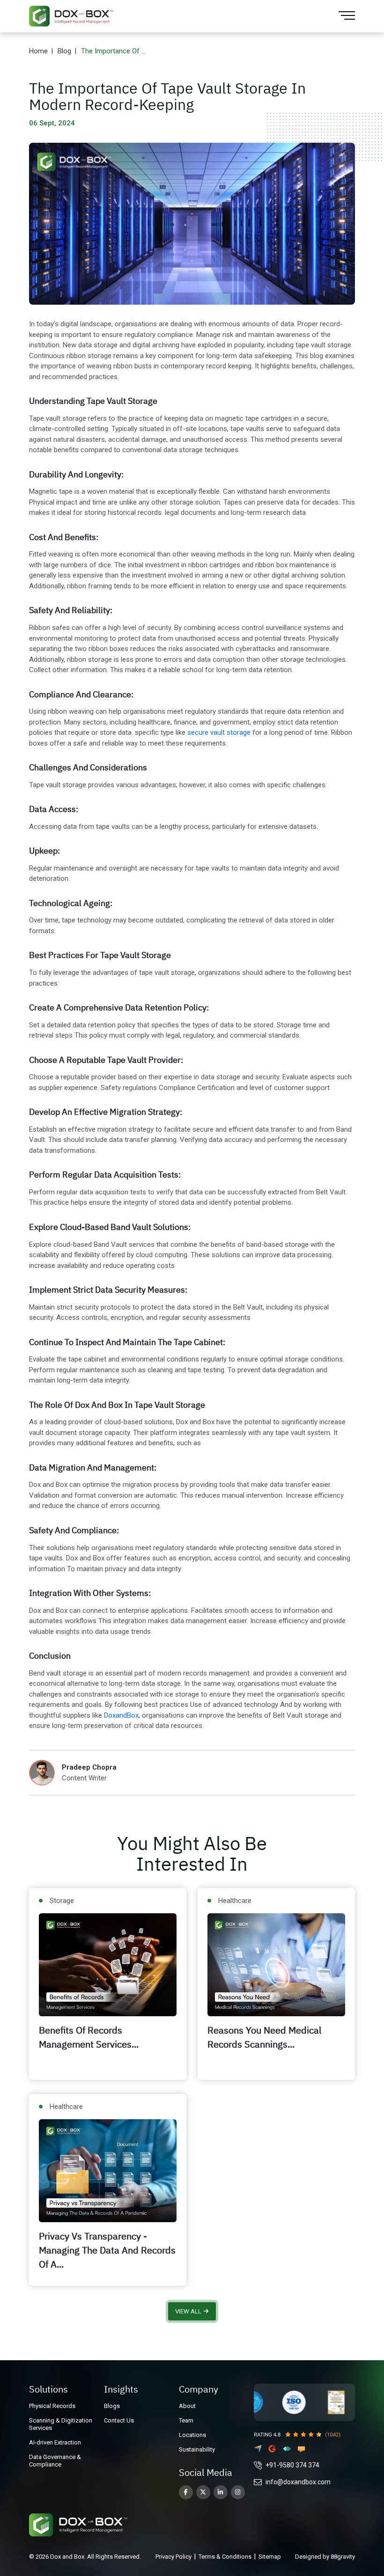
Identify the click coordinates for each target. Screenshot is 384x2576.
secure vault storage (219, 732)
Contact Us (119, 2420)
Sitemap (270, 2557)
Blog (64, 51)
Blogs (112, 2406)
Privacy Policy (174, 2557)
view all (188, 2311)
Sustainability (197, 2449)
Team (186, 2420)
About (187, 2406)
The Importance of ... (113, 51)
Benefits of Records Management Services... (89, 2037)
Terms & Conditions (225, 2557)
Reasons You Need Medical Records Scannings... (264, 2037)
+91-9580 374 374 (292, 2465)
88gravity (343, 2557)
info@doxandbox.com (298, 2482)
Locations (192, 2435)
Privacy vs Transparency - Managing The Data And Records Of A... (107, 2250)
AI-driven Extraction (55, 2442)
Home (38, 51)
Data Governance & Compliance (55, 2461)
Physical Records (52, 2406)
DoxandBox (121, 1715)
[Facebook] (186, 2492)
